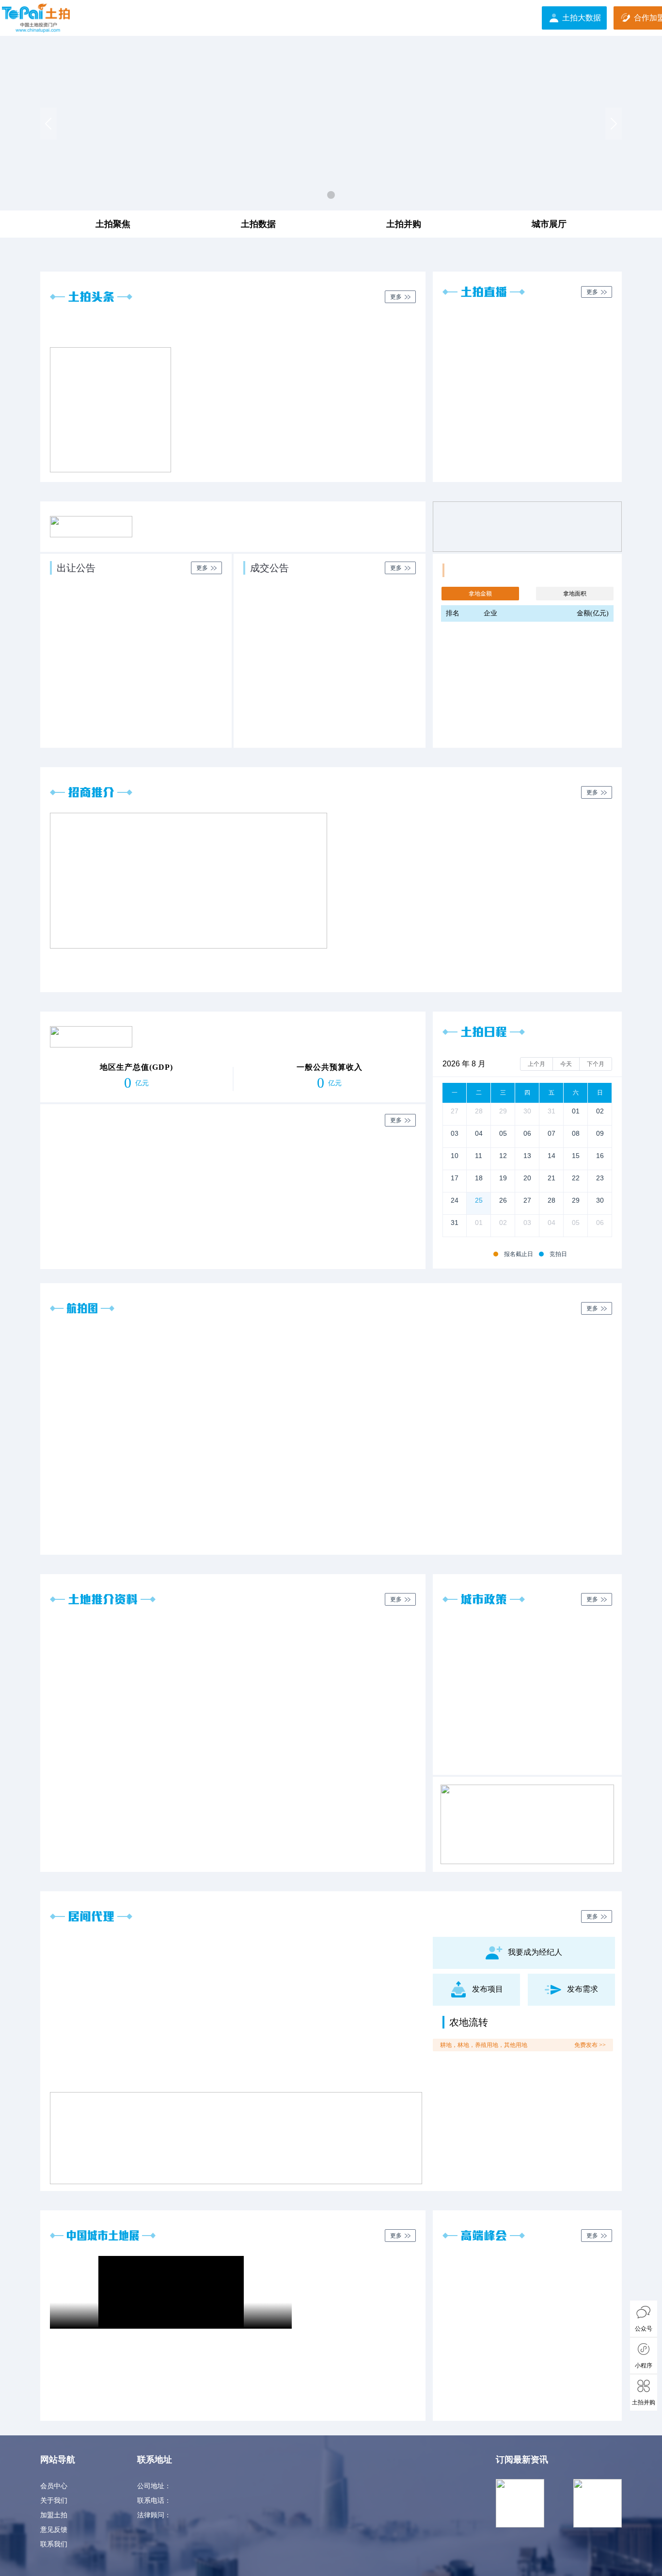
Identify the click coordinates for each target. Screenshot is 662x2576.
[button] (48, 124)
